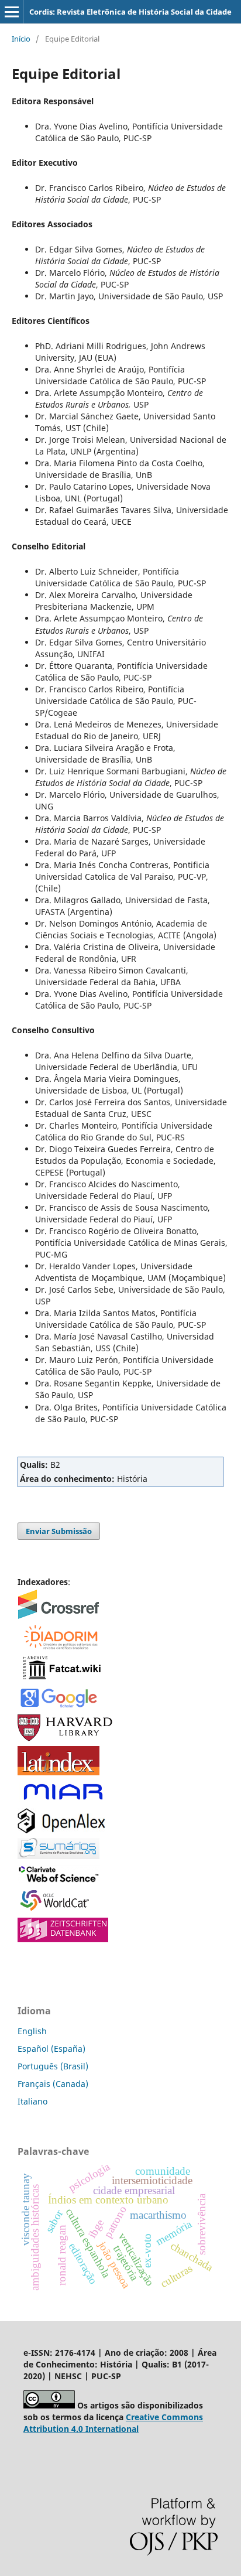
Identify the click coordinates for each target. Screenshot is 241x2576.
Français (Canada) (53, 2084)
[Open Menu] (12, 12)
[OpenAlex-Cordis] (61, 1830)
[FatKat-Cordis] (61, 1679)
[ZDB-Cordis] (63, 1939)
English (32, 2031)
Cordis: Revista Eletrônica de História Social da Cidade (130, 12)
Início (21, 39)
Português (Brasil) (53, 2066)
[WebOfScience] (59, 1880)
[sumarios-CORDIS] (58, 1856)
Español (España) (51, 2049)
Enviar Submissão (59, 1531)
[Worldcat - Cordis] (58, 1910)
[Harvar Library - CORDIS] (66, 1738)
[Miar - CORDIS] (63, 1800)
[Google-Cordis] (58, 1706)
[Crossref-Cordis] (58, 1616)
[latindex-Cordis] (58, 1772)
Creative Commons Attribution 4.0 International (113, 2423)
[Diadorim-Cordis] (60, 1647)
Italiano (32, 2101)
